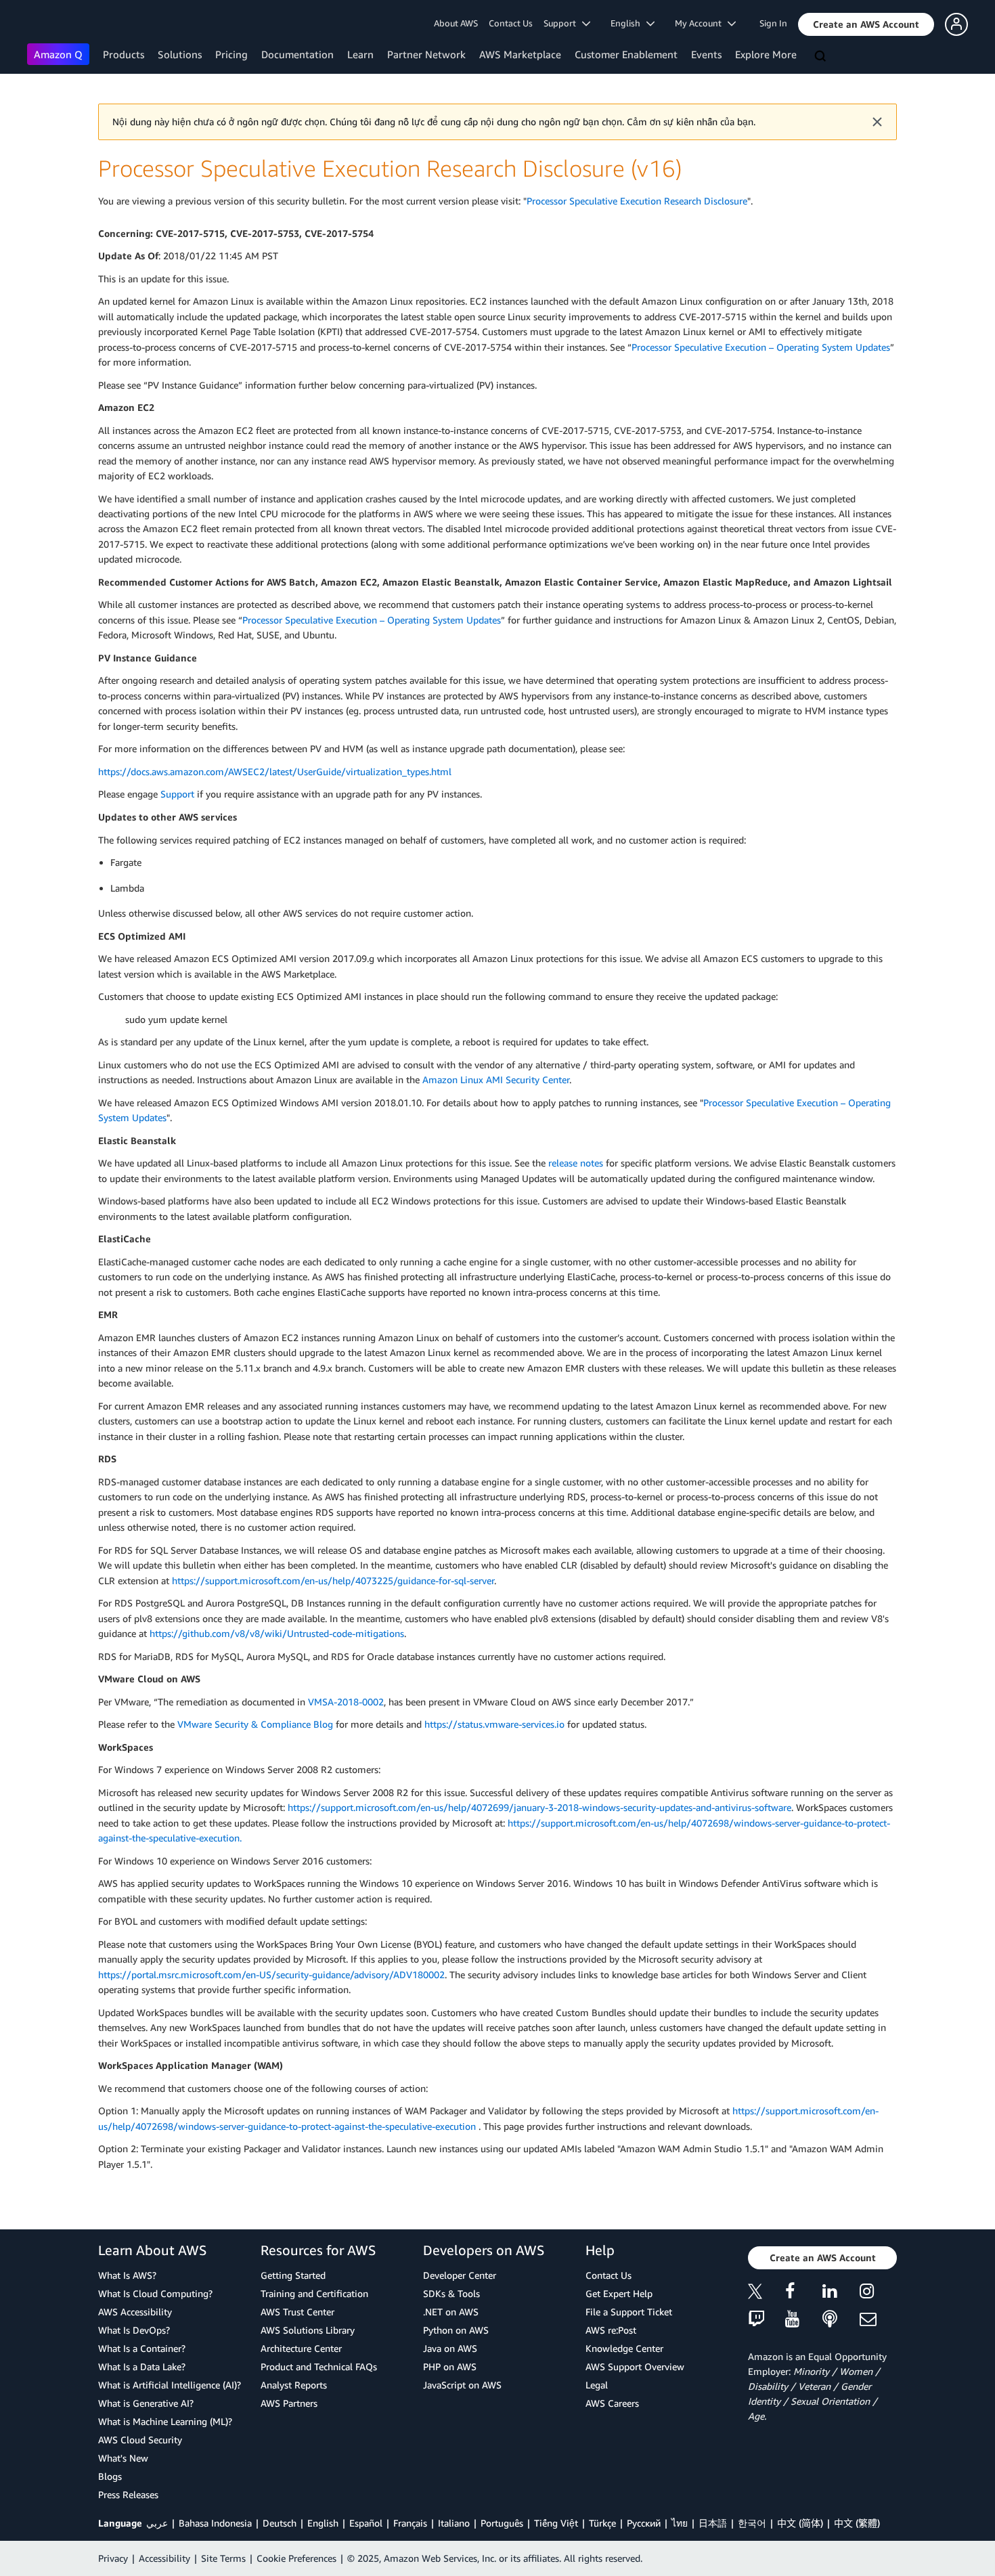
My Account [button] (701, 23)
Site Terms (223, 2558)
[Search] (822, 57)
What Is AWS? (127, 2275)
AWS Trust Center (297, 2312)
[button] (866, 24)
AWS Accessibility (135, 2312)
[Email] (878, 2320)
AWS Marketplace (520, 54)
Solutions (180, 54)
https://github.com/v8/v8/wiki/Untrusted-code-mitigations (277, 1633)
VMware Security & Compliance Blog (255, 1724)
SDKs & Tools (451, 2293)
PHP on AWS (450, 2366)
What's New (123, 2458)
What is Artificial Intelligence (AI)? (170, 2385)
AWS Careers (612, 2403)
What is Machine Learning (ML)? (165, 2421)
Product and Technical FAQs (319, 2366)
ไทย (680, 2523)
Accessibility (164, 2558)
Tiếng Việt (556, 2523)
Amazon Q (58, 54)
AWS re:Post (611, 2330)
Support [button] (563, 23)
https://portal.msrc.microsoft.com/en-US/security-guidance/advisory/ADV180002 (271, 1974)
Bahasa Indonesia (215, 2523)
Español (366, 2523)
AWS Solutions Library (308, 2330)
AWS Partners (289, 2403)
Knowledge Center (624, 2348)
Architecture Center (301, 2348)
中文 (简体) (800, 2523)
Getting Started (293, 2275)
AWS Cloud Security (140, 2440)
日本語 (713, 2523)
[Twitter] (767, 2293)
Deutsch (280, 2523)
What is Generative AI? (146, 2403)
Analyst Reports (294, 2385)
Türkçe (602, 2523)
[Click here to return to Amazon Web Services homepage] (47, 24)
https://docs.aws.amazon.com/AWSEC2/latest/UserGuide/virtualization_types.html (275, 771)
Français (410, 2523)
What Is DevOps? (134, 2330)
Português (502, 2523)
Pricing (231, 54)
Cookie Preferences (296, 2558)
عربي (157, 2523)
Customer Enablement (626, 54)
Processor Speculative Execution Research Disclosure (637, 201)
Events (706, 54)
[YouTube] (804, 2320)
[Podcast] (841, 2320)
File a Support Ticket (629, 2312)
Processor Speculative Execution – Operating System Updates (761, 347)
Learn (360, 54)
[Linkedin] (841, 2293)
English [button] (628, 23)
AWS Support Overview (635, 2366)
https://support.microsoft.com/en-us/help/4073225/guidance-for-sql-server (333, 1580)
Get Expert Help (619, 2293)
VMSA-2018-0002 (346, 1702)
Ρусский (644, 2523)
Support (177, 794)
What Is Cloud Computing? (155, 2293)
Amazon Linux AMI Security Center (496, 1079)
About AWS (456, 23)
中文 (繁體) (857, 2523)
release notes (576, 1163)
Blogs (110, 2476)
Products (124, 54)
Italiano (454, 2523)
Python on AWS (456, 2330)
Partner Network (426, 54)
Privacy (113, 2558)
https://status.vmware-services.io (494, 1724)
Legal (597, 2385)
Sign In (773, 23)
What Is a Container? (142, 2348)
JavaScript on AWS (462, 2385)
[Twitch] (767, 2320)
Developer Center (460, 2275)
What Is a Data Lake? (142, 2366)
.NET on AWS (451, 2312)
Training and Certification (314, 2293)
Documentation (297, 54)
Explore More (766, 54)
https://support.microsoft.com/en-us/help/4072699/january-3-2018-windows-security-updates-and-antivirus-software (539, 1807)
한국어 (752, 2523)
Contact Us (511, 23)
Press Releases (128, 2494)
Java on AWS (450, 2348)
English (323, 2523)
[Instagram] (878, 2293)
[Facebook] (804, 2293)
